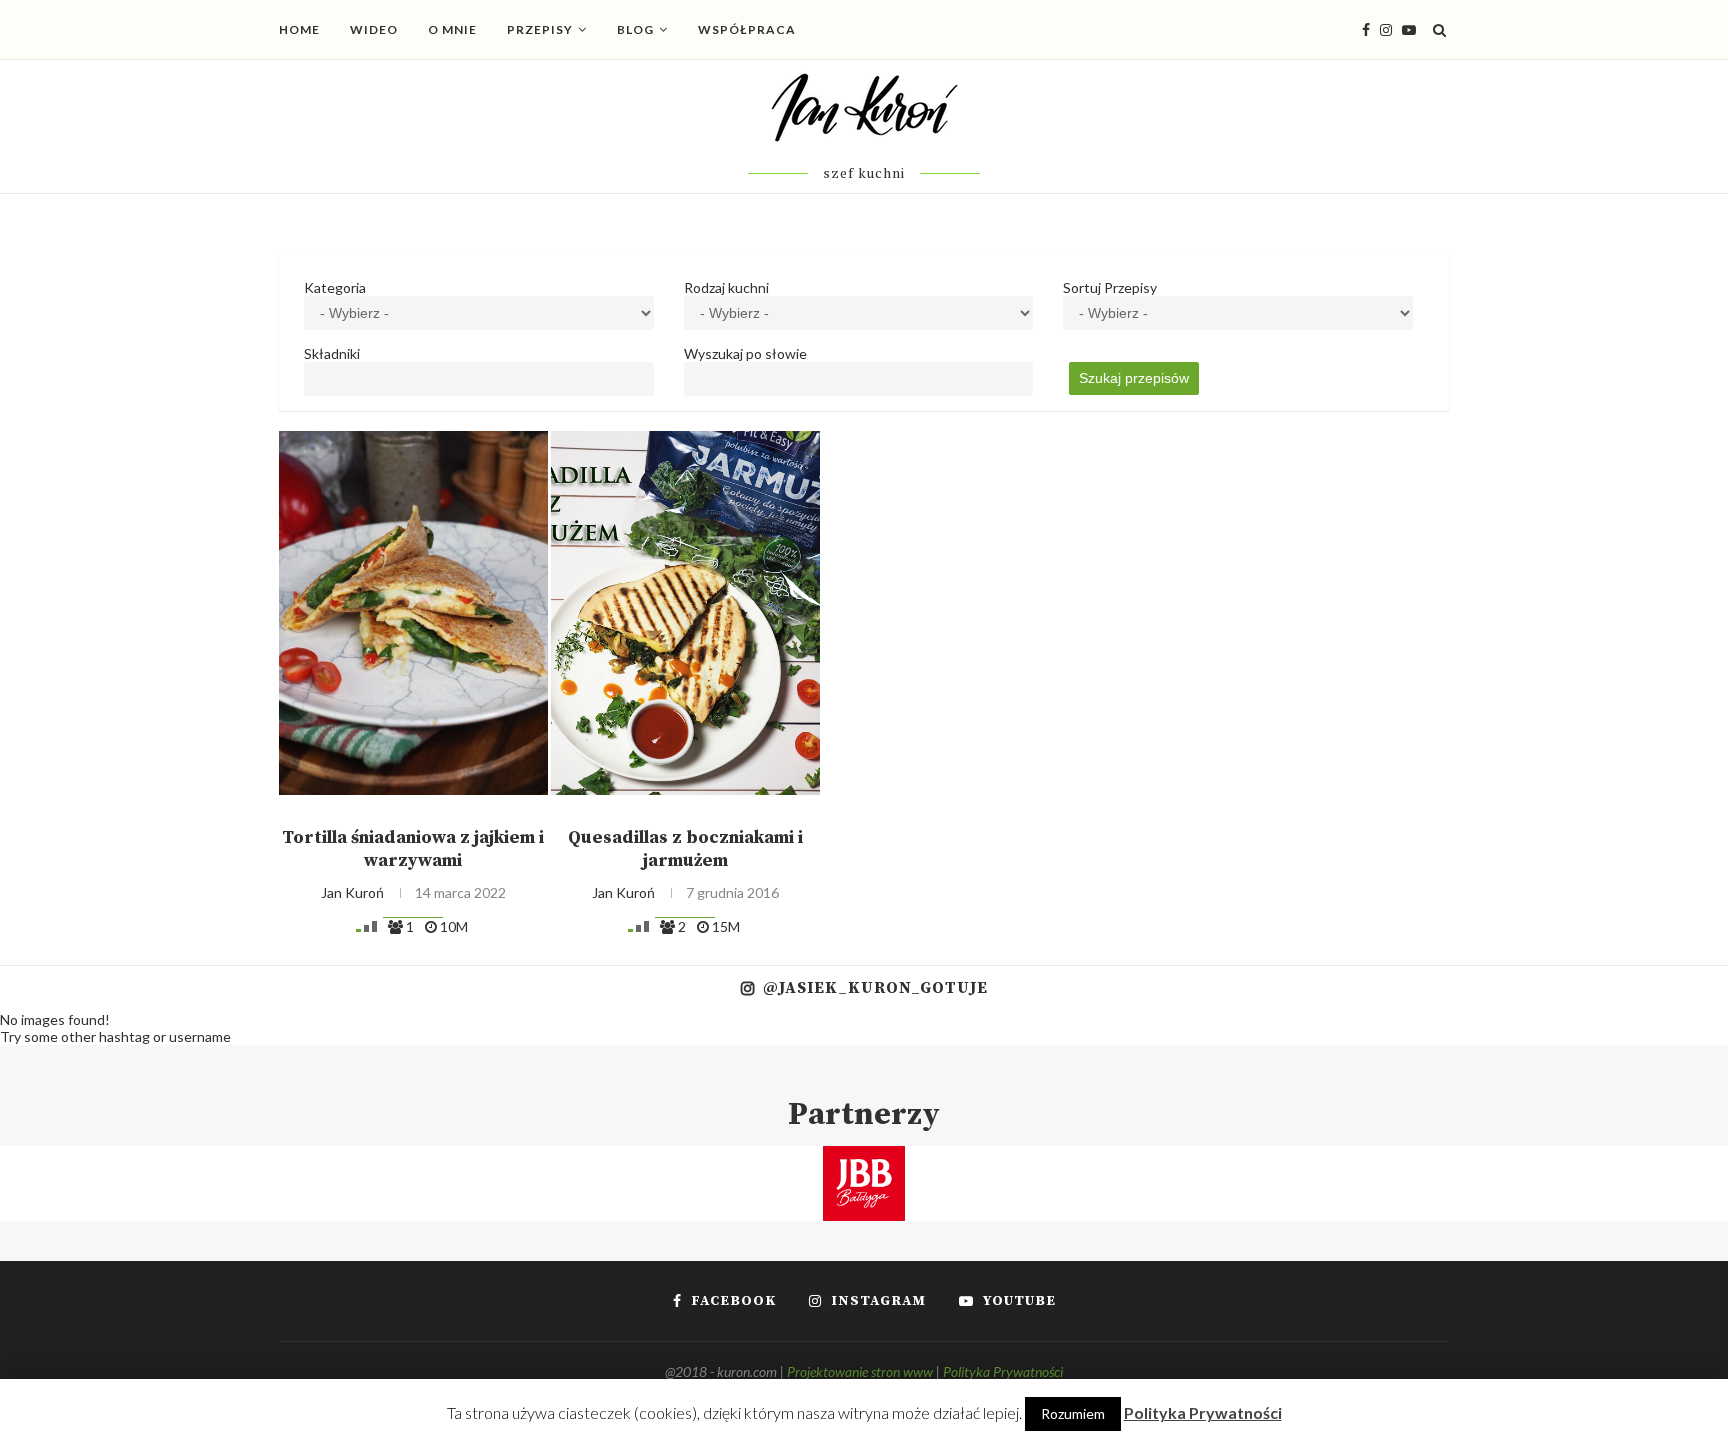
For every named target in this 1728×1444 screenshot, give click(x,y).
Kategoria (335, 287)
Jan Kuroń (352, 892)
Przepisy (540, 29)
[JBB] (863, 1158)
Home (299, 29)
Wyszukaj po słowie (745, 353)
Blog (635, 29)
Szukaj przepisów (1134, 378)
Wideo (374, 29)
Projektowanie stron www (860, 1371)
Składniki (332, 353)
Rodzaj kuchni (726, 287)
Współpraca (747, 29)
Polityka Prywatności (1003, 1371)
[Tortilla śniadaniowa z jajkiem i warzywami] (413, 613)
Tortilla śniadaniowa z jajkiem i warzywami (413, 849)
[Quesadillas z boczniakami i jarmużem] (685, 613)
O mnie (452, 29)
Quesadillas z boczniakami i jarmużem (685, 849)
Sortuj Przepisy (1110, 287)
